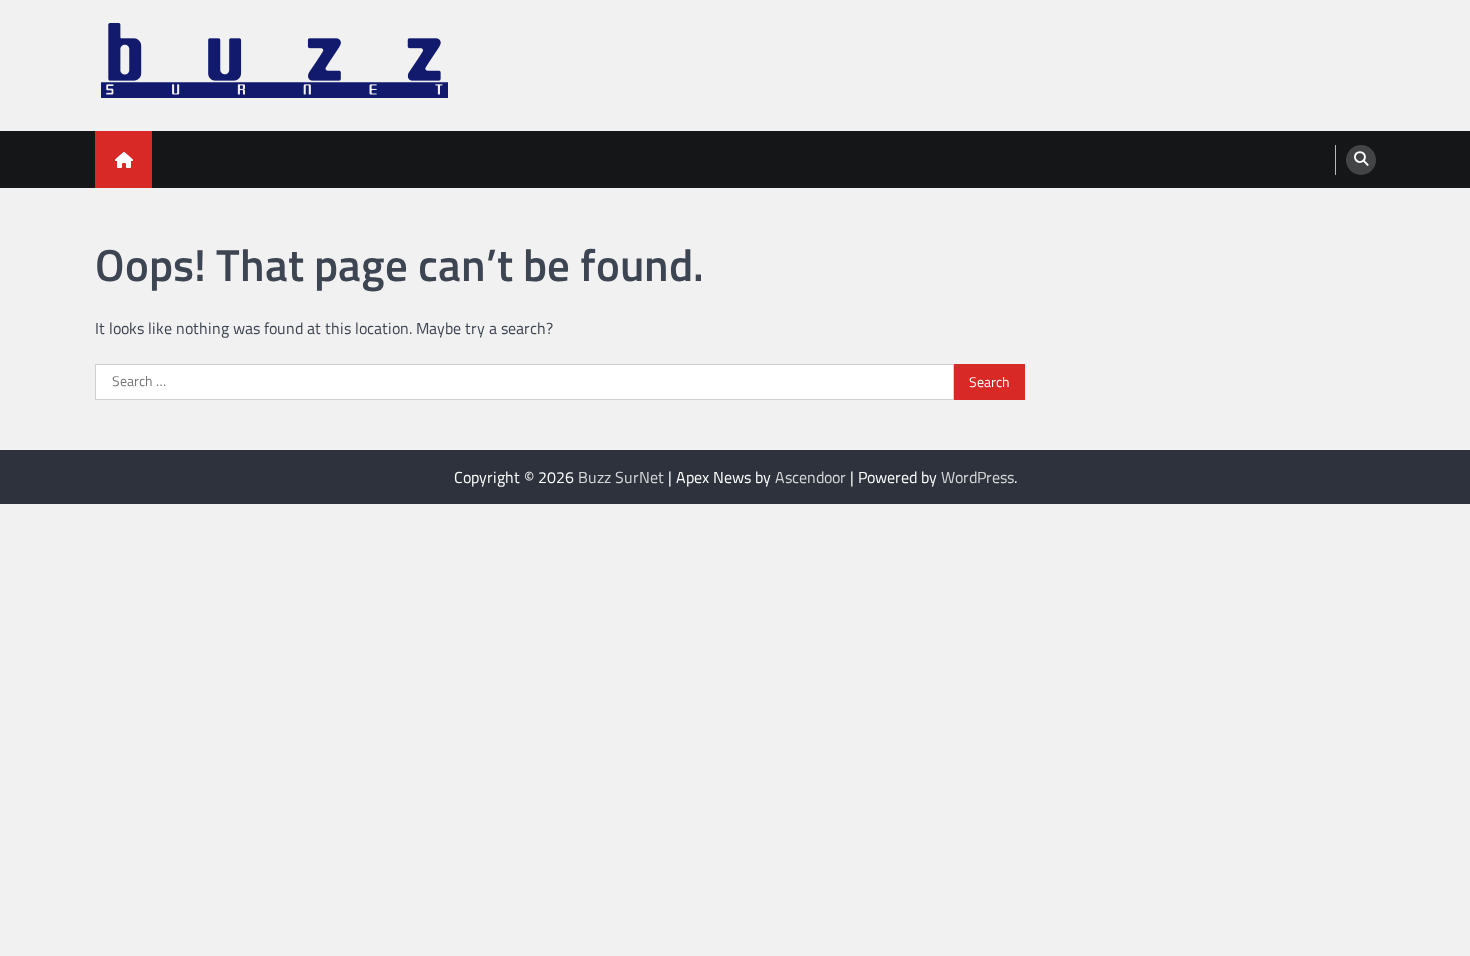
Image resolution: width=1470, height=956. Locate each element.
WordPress (977, 477)
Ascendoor (810, 477)
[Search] (1361, 160)
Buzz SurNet (621, 477)
